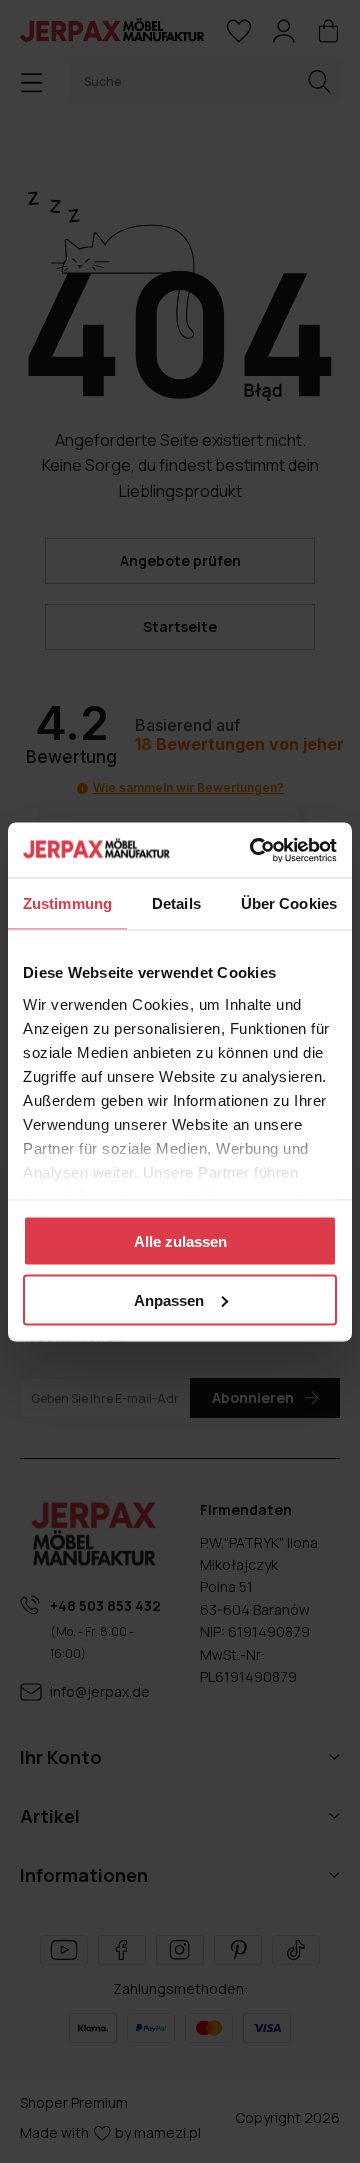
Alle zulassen (180, 1241)
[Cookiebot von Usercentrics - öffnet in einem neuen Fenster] (254, 850)
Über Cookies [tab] (289, 903)
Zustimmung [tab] (67, 903)
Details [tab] (176, 903)
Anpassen (169, 1299)
